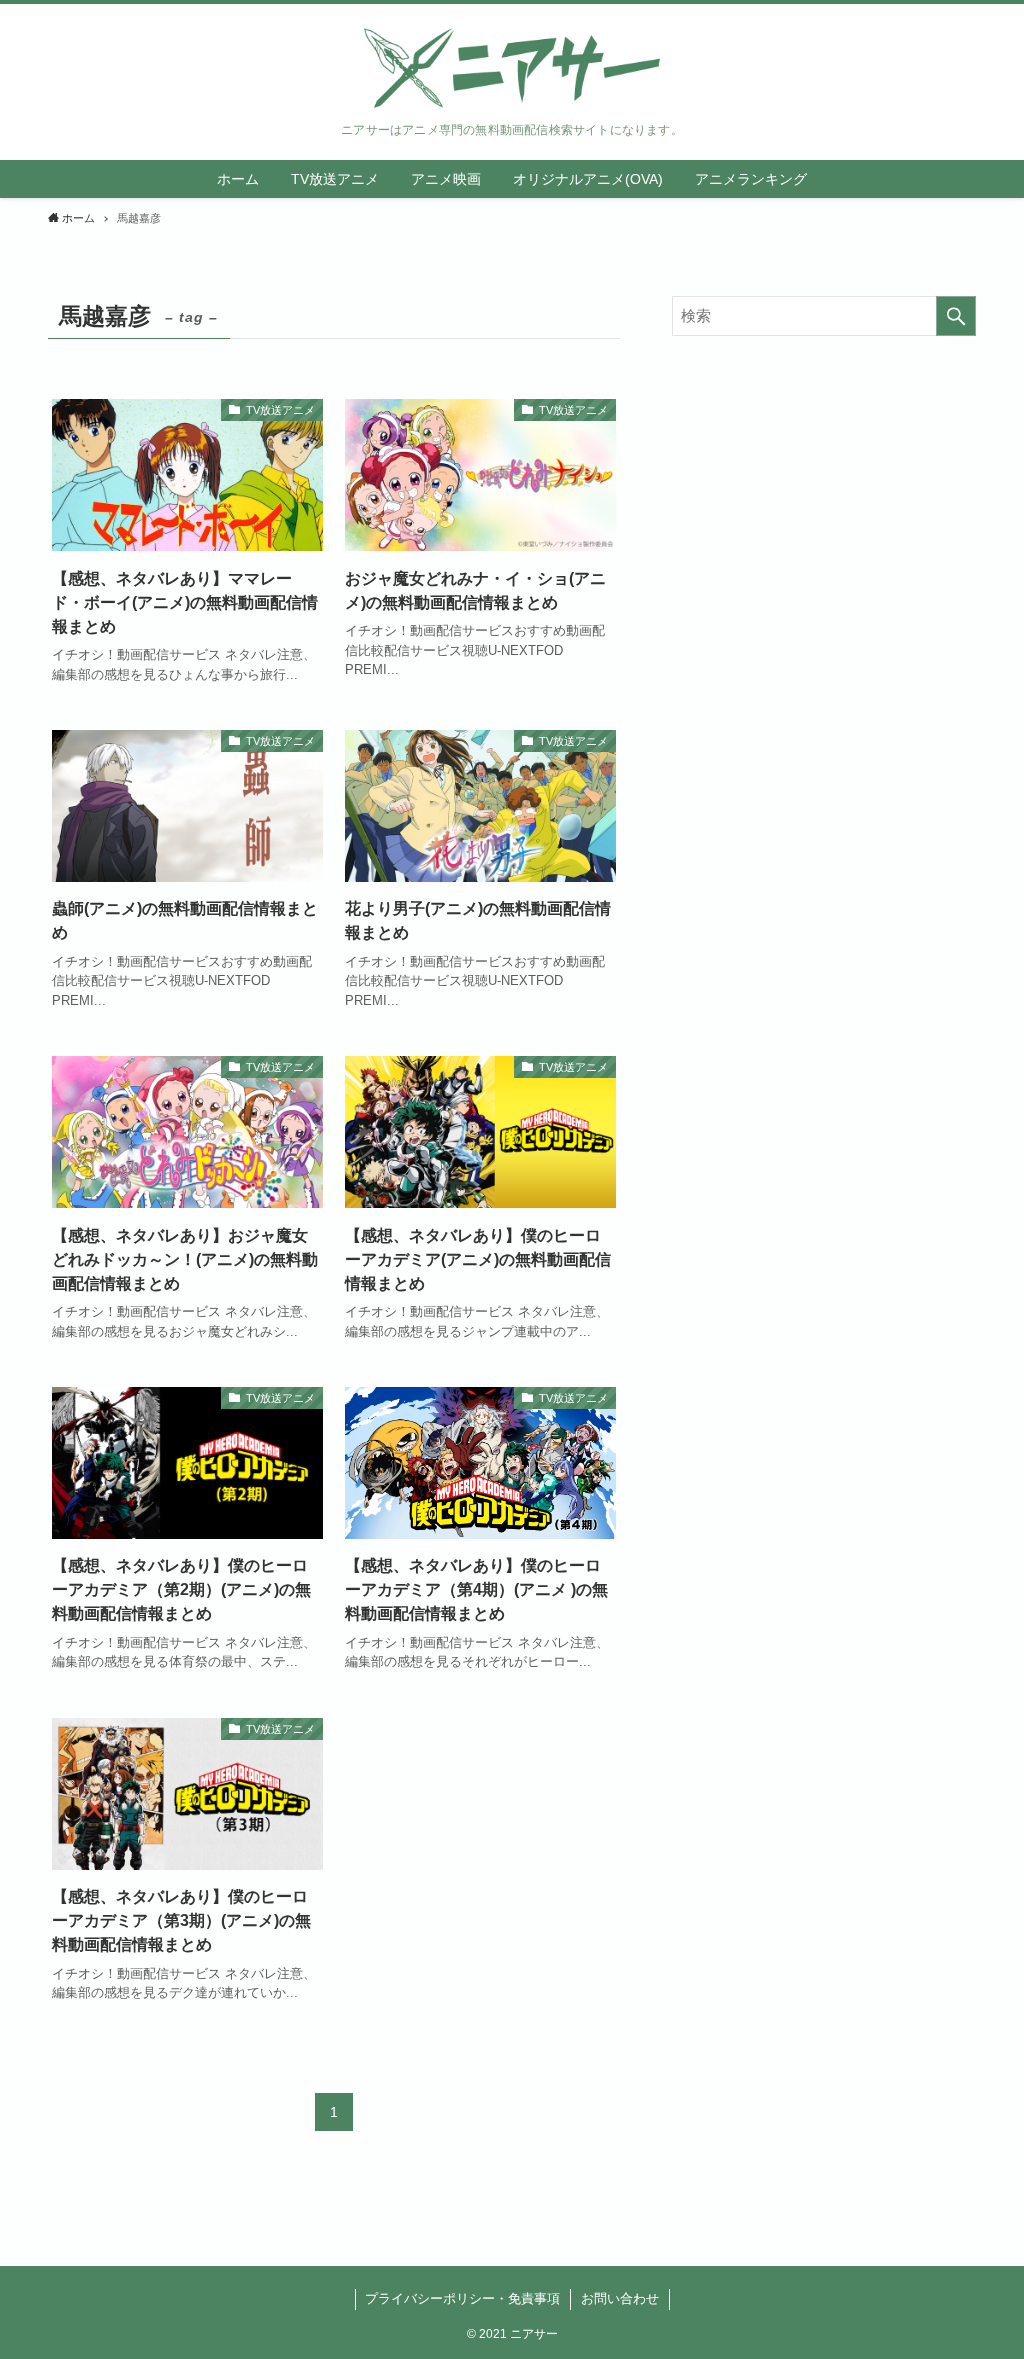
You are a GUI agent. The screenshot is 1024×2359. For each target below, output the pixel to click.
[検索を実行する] (956, 316)
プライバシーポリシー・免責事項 (462, 2298)
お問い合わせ (620, 2298)
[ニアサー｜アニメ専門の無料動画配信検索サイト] (512, 68)
